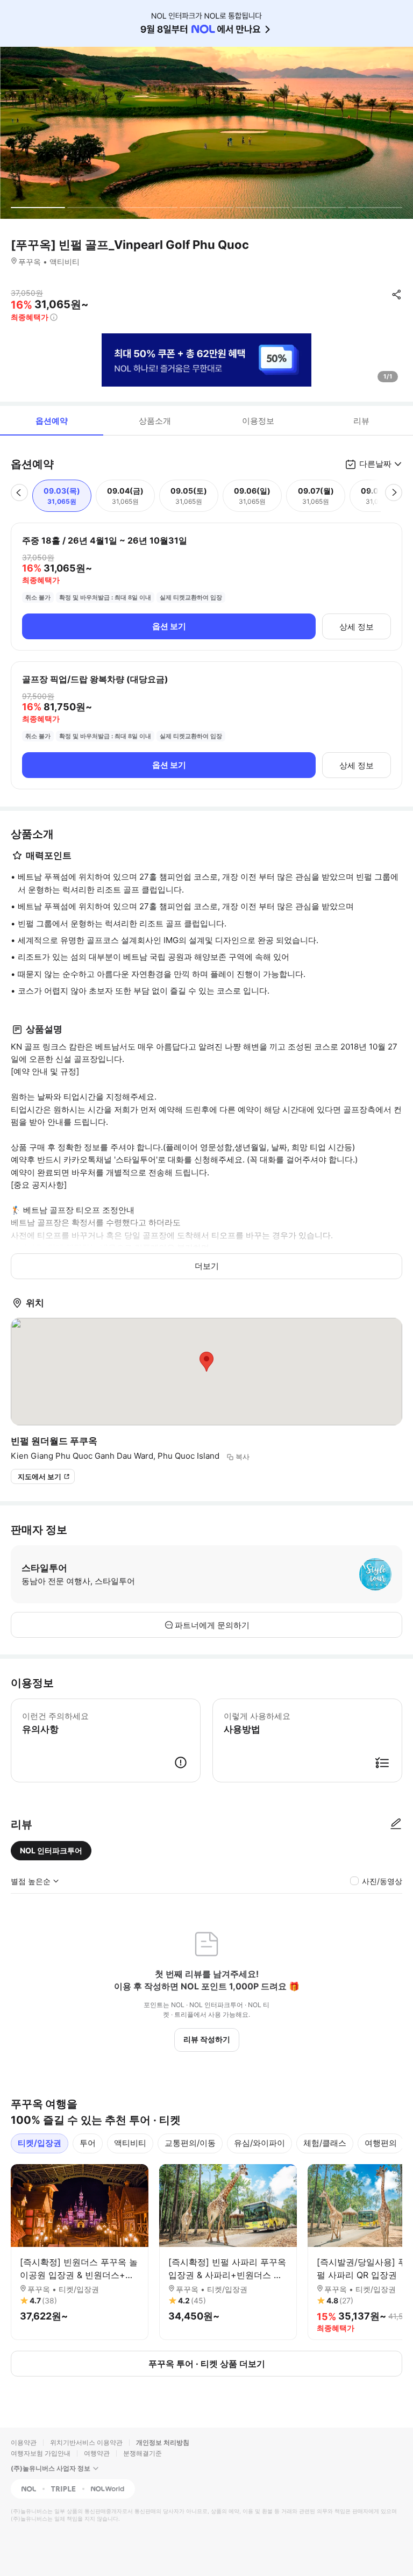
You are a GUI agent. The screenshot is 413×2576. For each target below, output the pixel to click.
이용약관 (24, 2442)
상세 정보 (357, 627)
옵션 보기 (169, 626)
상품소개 (155, 421)
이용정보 (258, 421)
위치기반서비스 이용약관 (86, 2442)
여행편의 (381, 2143)
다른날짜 (375, 464)
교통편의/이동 (190, 2143)
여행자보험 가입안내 (41, 2453)
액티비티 (130, 2143)
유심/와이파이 (259, 2143)
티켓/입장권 (40, 2143)
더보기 (207, 1266)
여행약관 (97, 2453)
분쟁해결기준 (143, 2453)
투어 (88, 2143)
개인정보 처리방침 (163, 2442)
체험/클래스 (325, 2143)
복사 (243, 1457)
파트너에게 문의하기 (212, 1625)
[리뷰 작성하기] (396, 1824)
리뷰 (361, 421)
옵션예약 (52, 421)
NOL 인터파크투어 (51, 1850)
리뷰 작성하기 (207, 2039)
